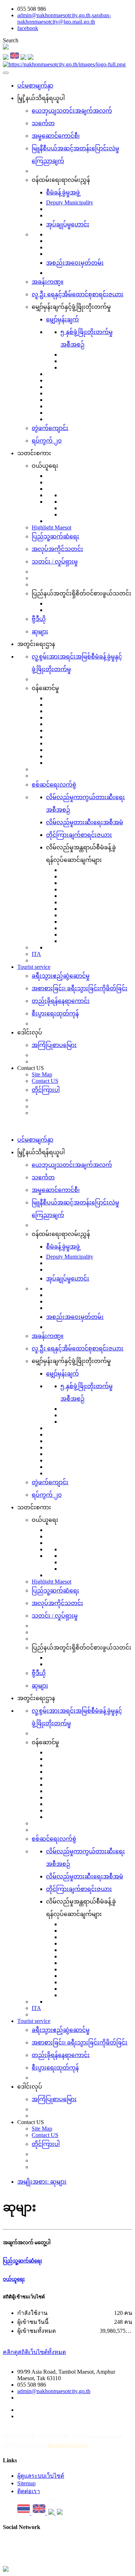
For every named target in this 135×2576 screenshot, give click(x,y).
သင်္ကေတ (43, 123)
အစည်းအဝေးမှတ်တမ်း (75, 263)
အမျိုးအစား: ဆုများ (42, 2182)
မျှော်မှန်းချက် (62, 319)
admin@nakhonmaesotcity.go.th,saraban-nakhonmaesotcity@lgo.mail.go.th (64, 18)
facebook (28, 28)
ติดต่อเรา (29, 2491)
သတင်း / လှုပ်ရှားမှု (55, 562)
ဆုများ (40, 631)
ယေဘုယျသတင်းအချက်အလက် (72, 111)
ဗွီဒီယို (39, 619)
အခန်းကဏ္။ (48, 282)
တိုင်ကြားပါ (46, 1090)
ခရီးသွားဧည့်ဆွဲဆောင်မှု (61, 976)
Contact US (45, 1081)
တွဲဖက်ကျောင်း (50, 428)
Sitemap (26, 2483)
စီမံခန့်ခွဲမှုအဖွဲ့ (63, 192)
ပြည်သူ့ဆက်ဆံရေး (55, 536)
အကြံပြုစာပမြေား (54, 1045)
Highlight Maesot (51, 527)
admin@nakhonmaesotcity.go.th (54, 2391)
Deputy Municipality (70, 202)
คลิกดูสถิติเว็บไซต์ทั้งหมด (34, 2352)
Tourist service (34, 967)
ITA (36, 954)
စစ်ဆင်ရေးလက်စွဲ (54, 785)
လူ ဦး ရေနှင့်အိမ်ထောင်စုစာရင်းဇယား (78, 294)
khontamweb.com (68, 2445)
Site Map (42, 1074)
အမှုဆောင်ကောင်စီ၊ (56, 136)
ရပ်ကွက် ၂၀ (47, 441)
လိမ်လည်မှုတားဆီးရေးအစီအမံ (85, 822)
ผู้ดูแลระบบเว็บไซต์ (41, 2476)
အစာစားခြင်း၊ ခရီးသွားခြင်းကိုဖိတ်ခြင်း (80, 988)
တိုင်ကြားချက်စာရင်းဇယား (79, 835)
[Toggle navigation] (6, 73)
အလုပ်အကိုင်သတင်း (57, 549)
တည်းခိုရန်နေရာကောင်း (61, 1001)
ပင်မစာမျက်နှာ (35, 86)
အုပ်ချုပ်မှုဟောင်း (68, 224)
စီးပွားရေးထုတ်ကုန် (55, 1013)
